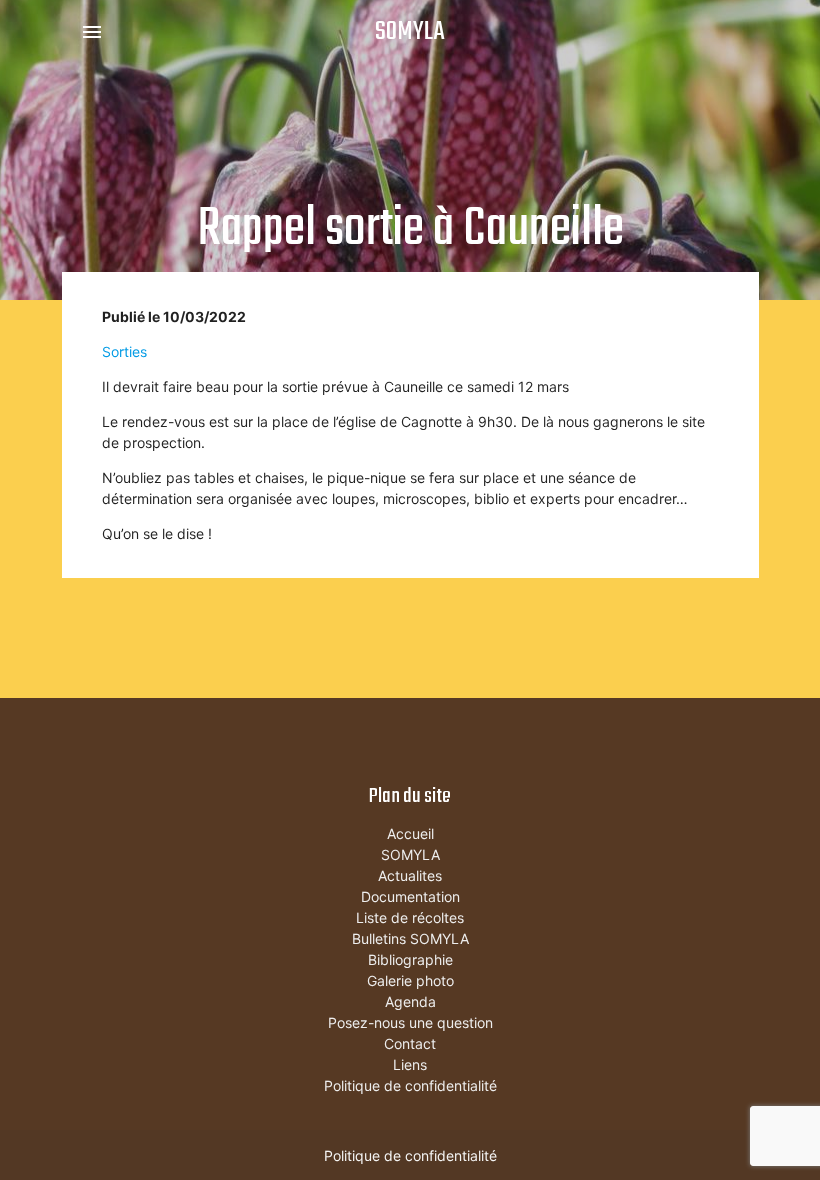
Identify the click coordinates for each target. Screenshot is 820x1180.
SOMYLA (410, 32)
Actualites (410, 875)
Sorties (124, 351)
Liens (410, 1064)
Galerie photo (410, 980)
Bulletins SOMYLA (410, 938)
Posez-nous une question (410, 1022)
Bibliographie (410, 959)
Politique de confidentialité (410, 1085)
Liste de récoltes (410, 917)
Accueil (410, 833)
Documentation (410, 896)
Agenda (410, 1001)
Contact (410, 1043)
